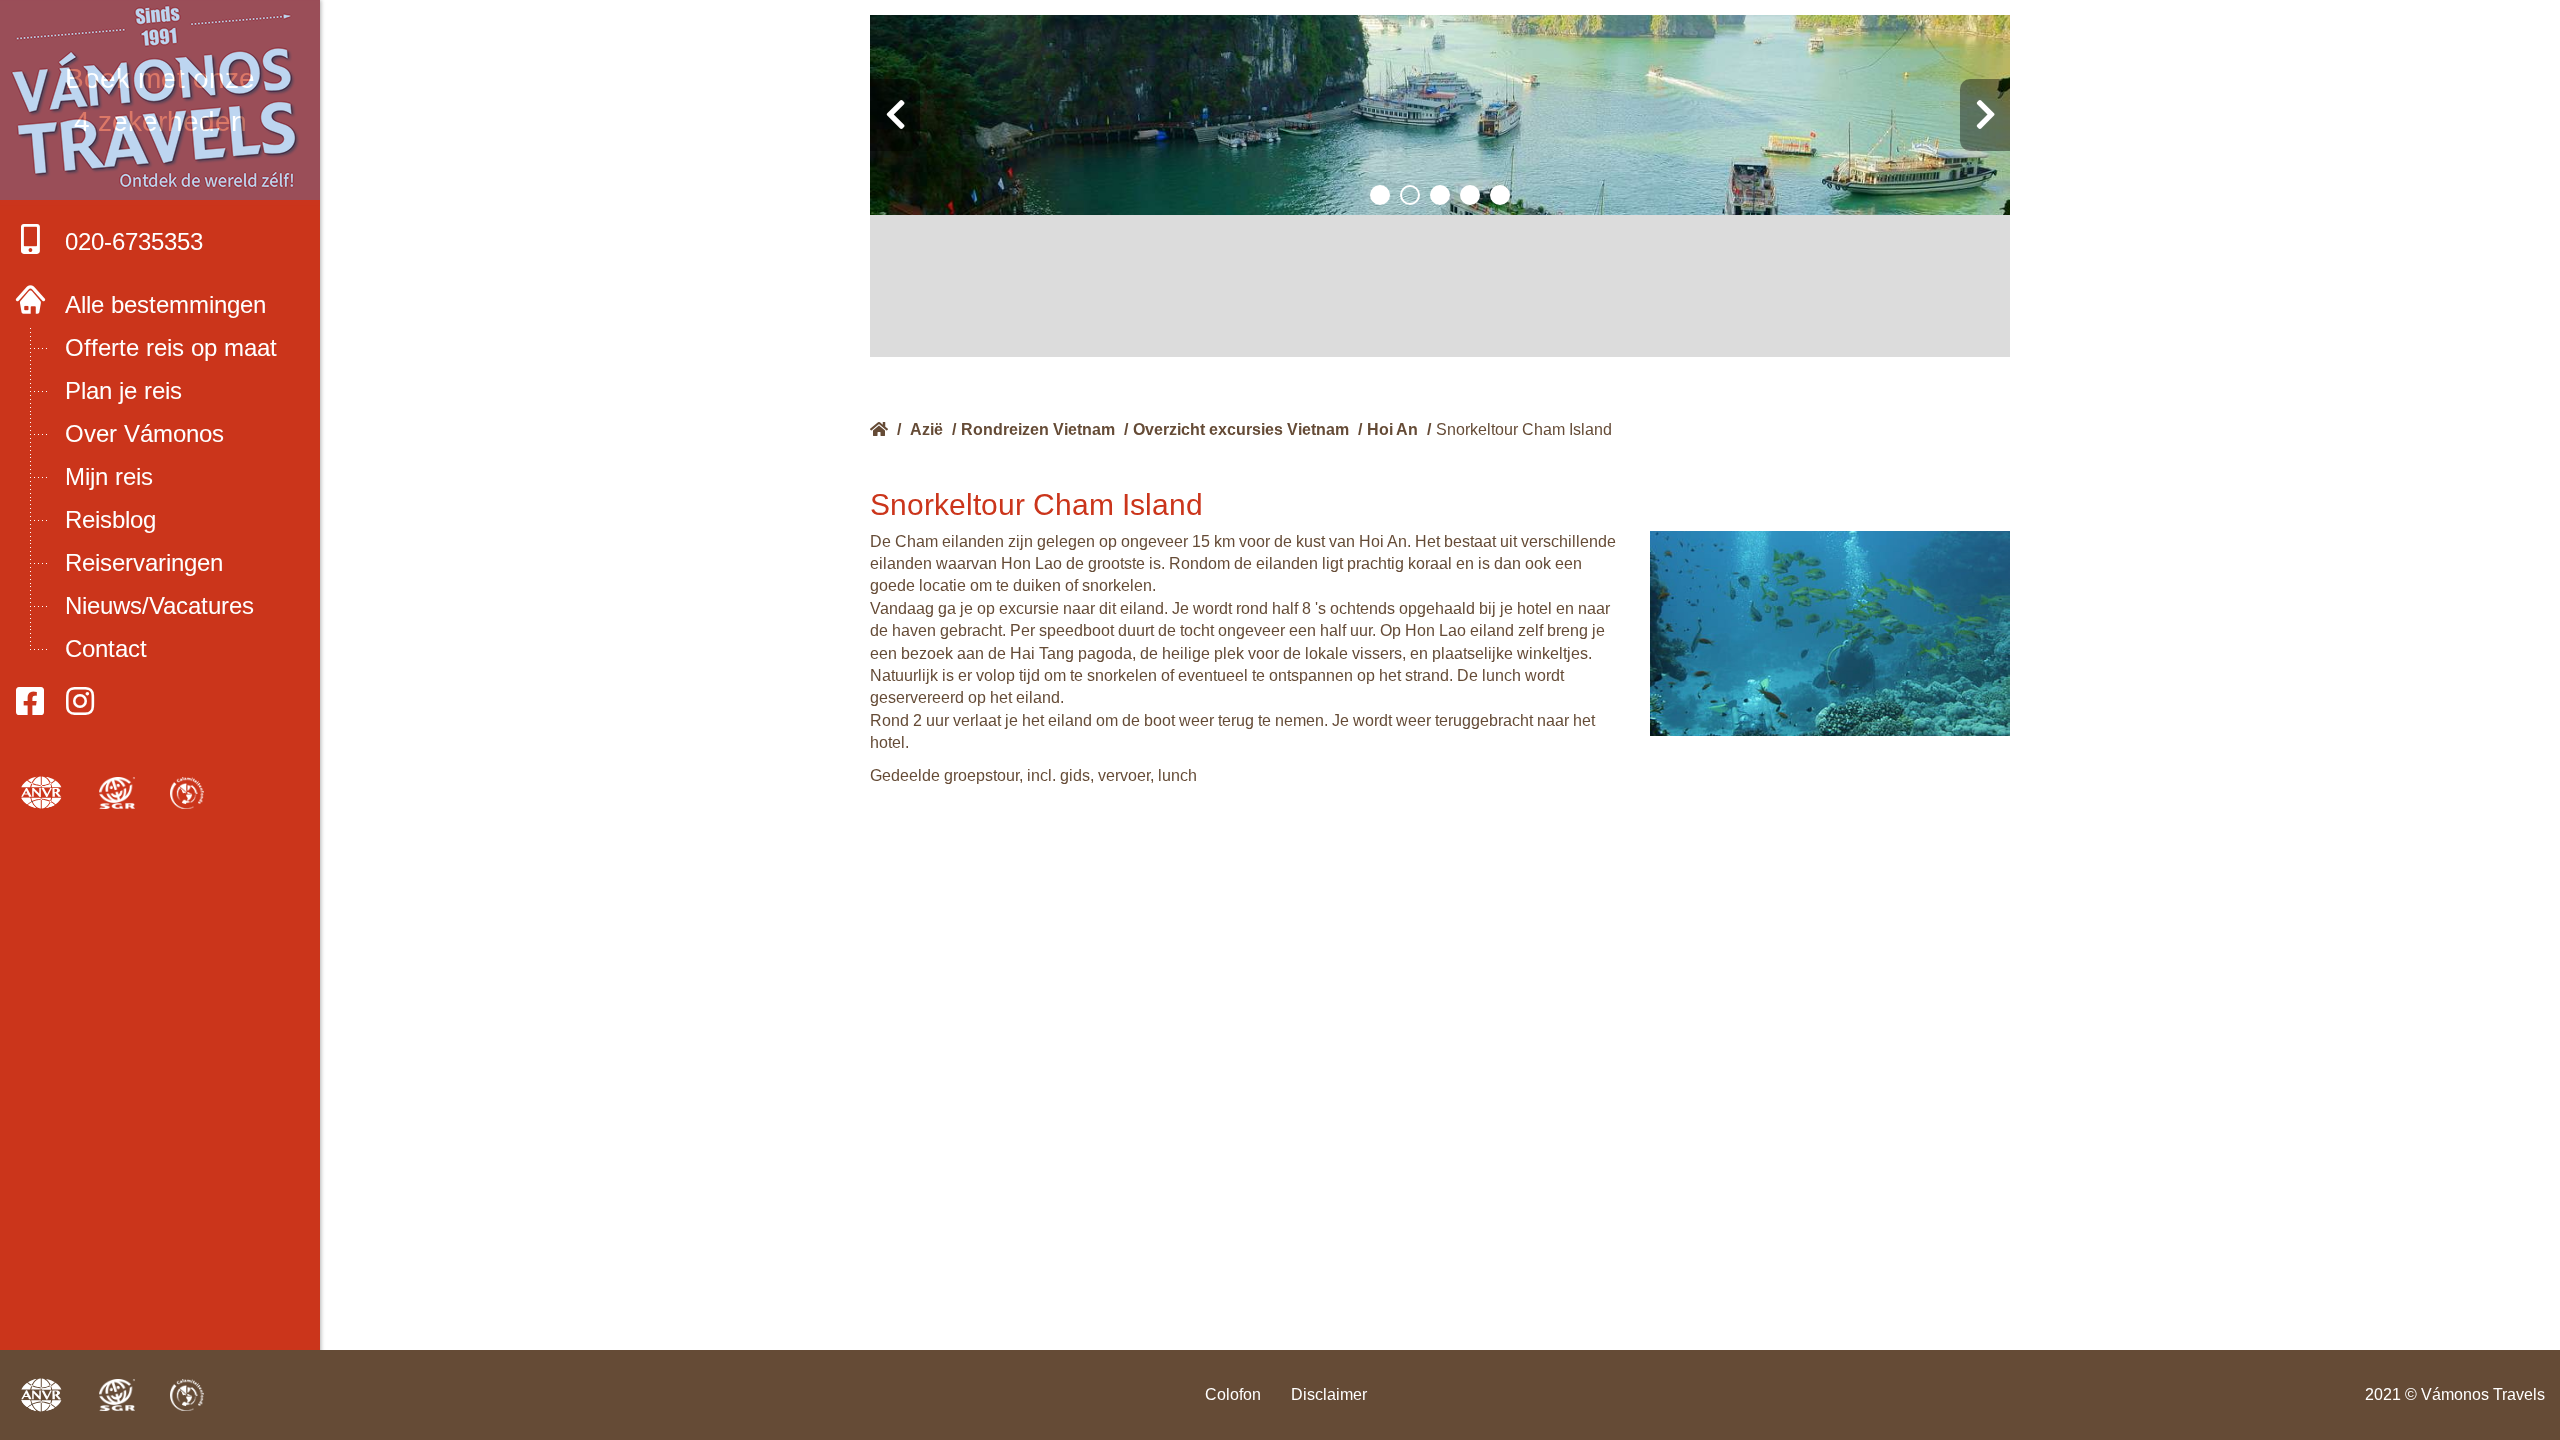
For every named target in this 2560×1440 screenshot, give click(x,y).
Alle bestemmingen (165, 304)
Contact (106, 648)
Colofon (1233, 1394)
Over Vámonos (144, 433)
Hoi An (1392, 429)
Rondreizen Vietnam (1038, 429)
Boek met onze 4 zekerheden (160, 100)
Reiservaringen (144, 562)
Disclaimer (1329, 1394)
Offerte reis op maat (171, 347)
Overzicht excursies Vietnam (1241, 429)
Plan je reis (123, 390)
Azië (926, 429)
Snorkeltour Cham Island (1524, 429)
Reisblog (110, 519)
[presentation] (895, 115)
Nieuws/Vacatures (159, 605)
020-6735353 (134, 241)
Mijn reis (109, 476)
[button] (1380, 195)
